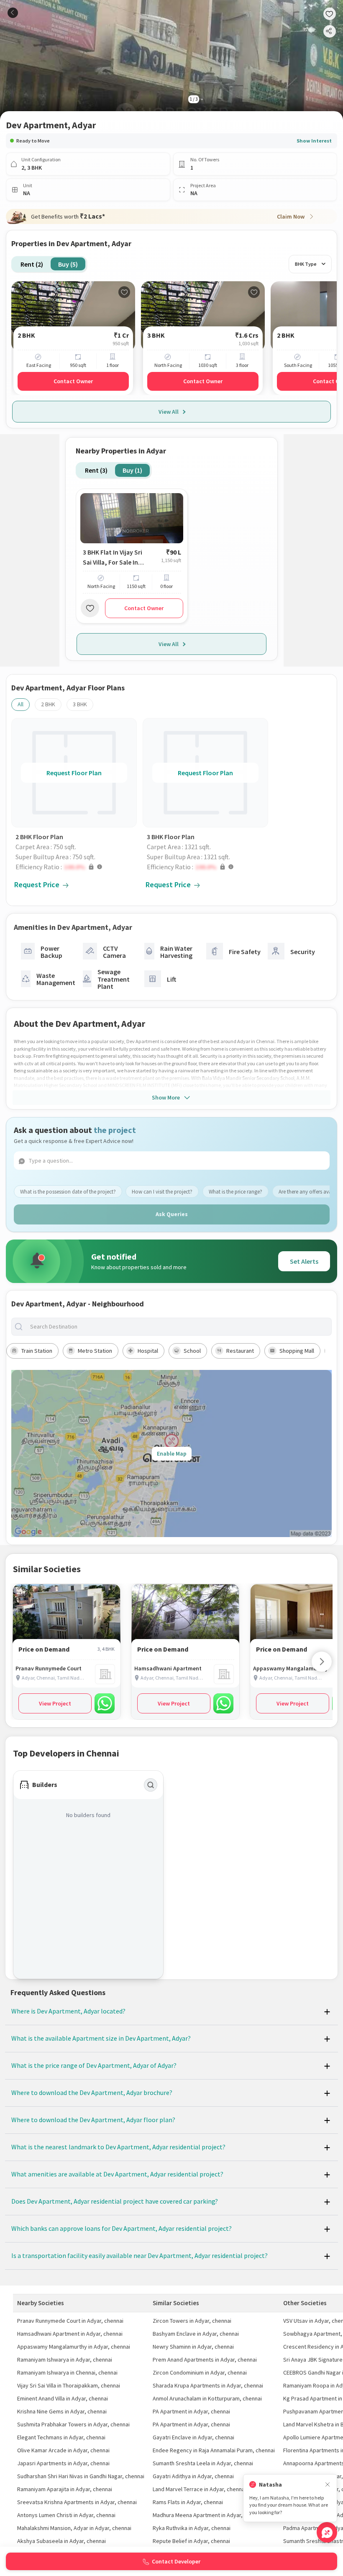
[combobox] (178, 1327)
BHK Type (306, 264)
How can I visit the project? (162, 1192)
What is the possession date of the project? (68, 1192)
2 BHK (48, 704)
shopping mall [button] (297, 1351)
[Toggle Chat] (327, 2532)
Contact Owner (73, 381)
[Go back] (13, 13)
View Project (55, 1703)
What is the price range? (235, 1192)
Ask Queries (172, 1214)
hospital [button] (148, 1351)
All (20, 704)
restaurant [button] (240, 1351)
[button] (76, 867)
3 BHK (80, 704)
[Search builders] (151, 1785)
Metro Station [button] (95, 1351)
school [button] (192, 1351)
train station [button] (37, 1351)
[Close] (328, 2485)
